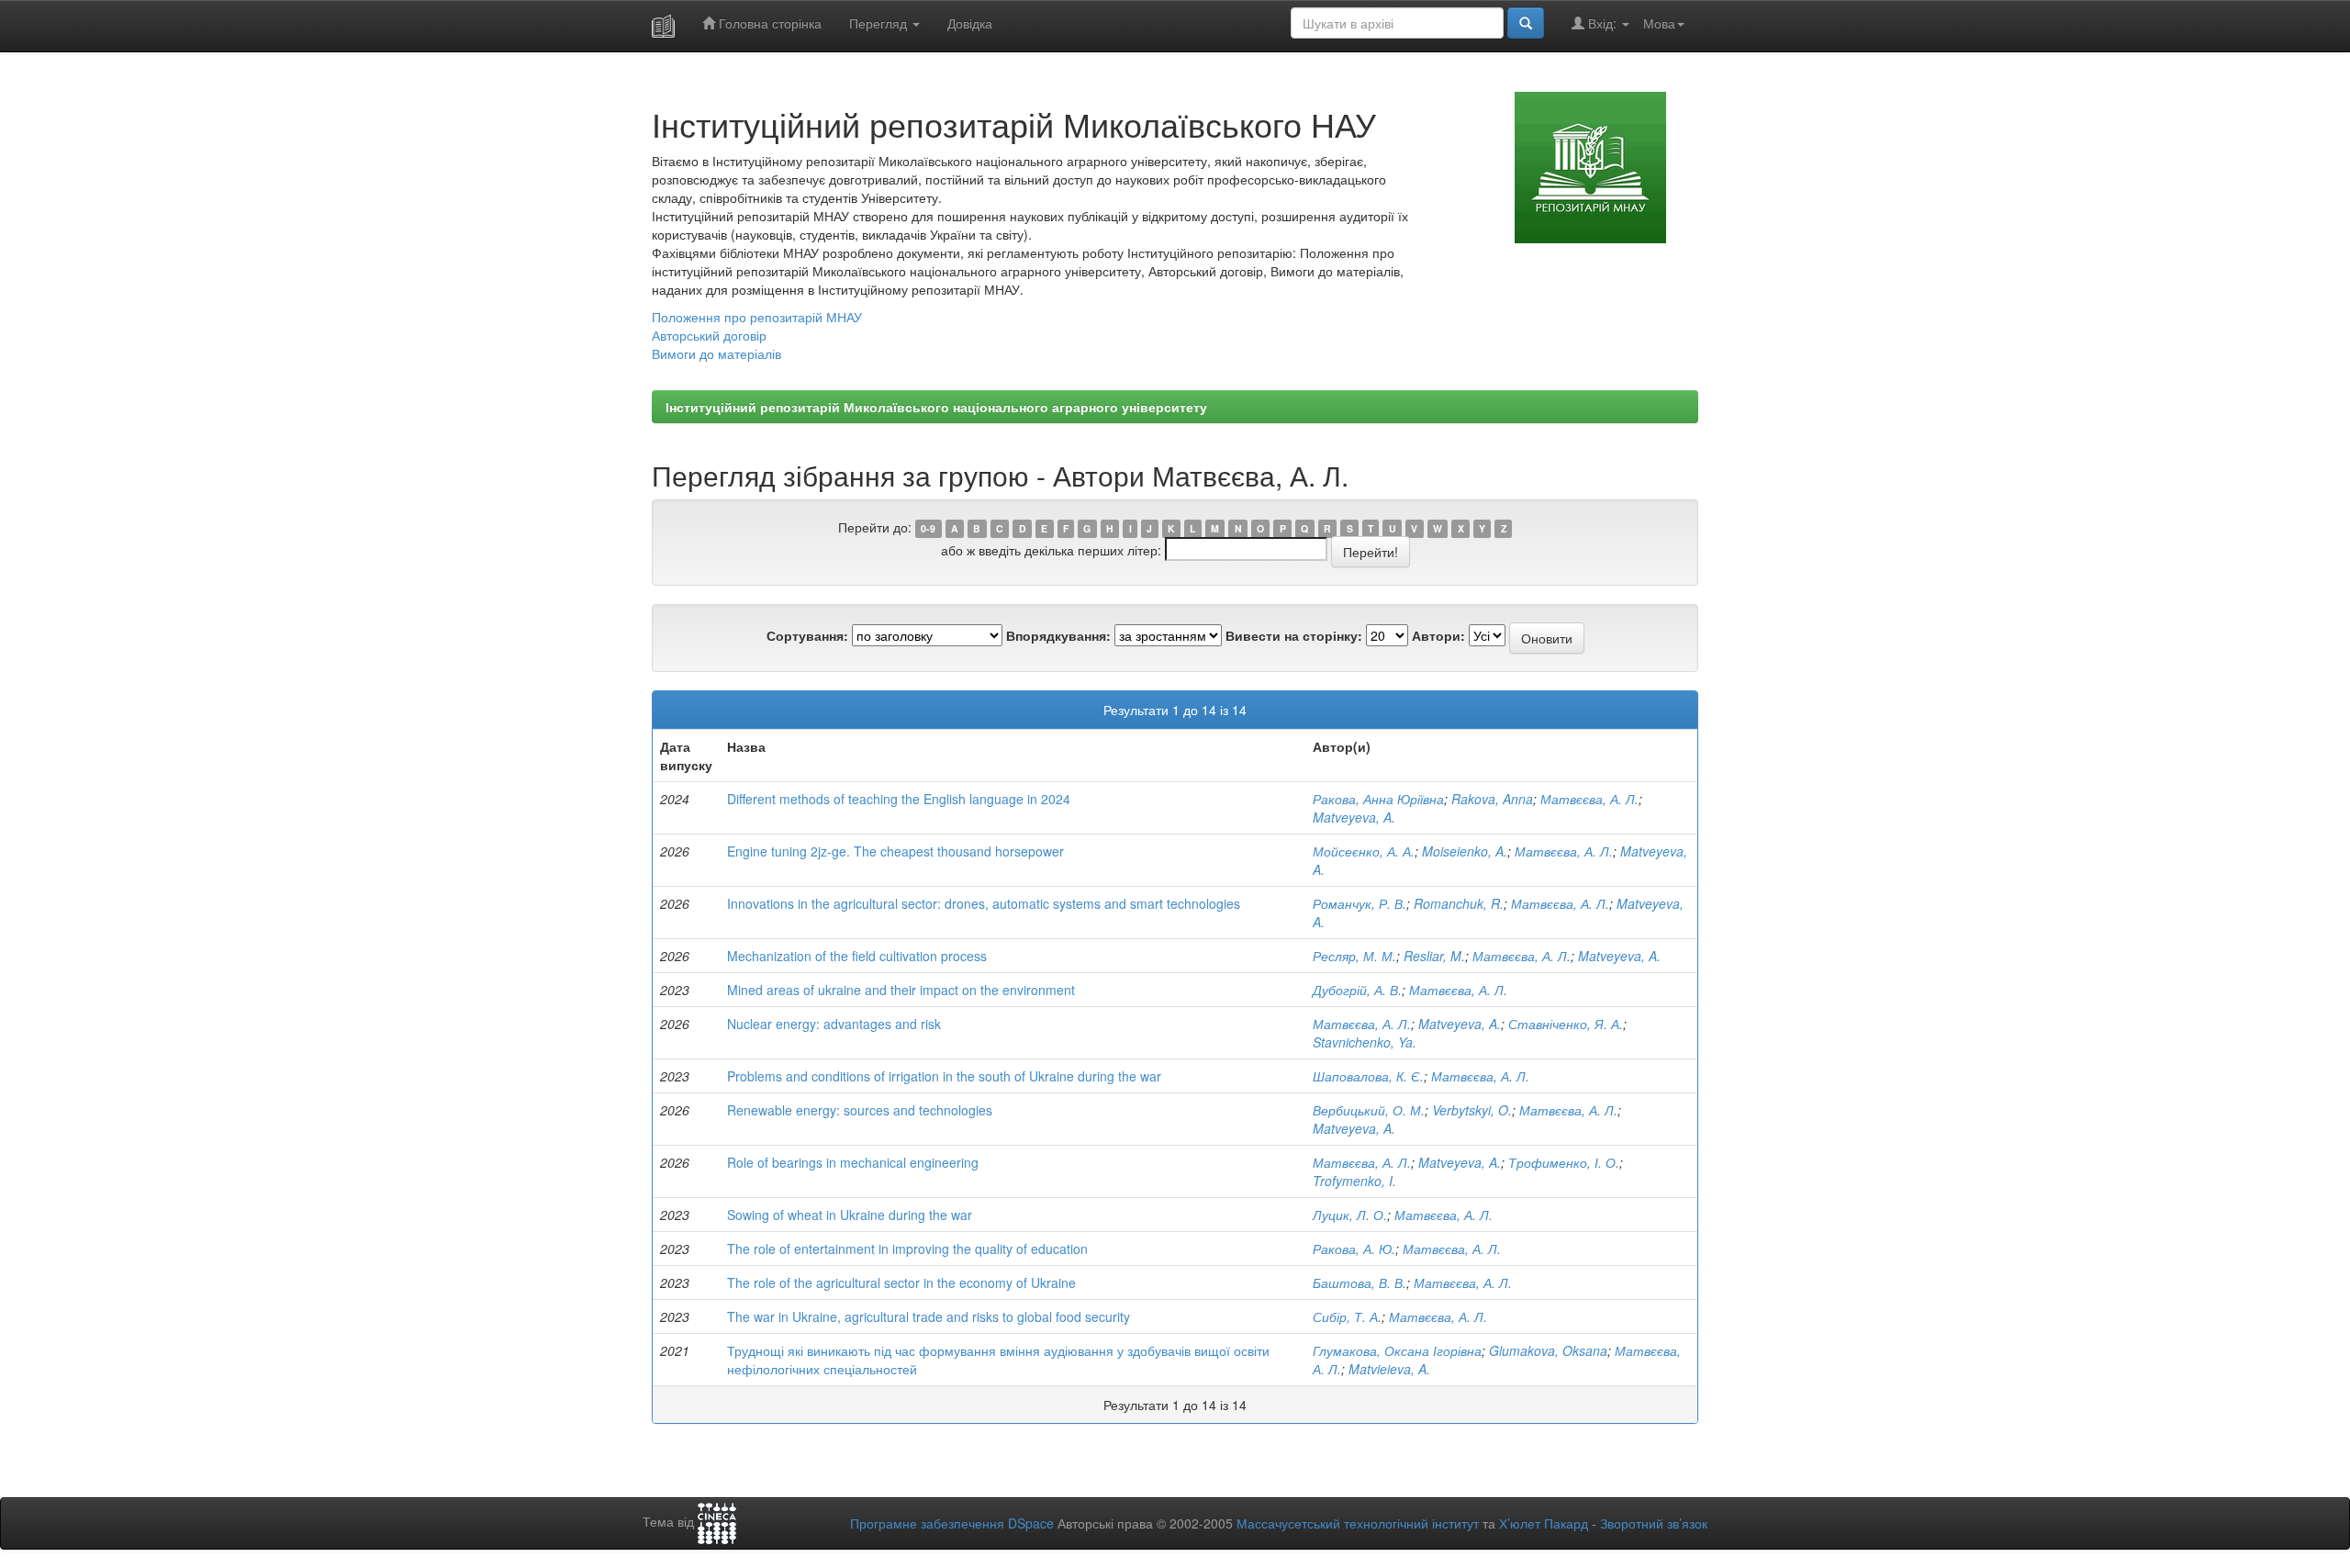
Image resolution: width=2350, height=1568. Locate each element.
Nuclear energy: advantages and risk (834, 1024)
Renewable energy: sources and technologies (860, 1110)
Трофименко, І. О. (1564, 1162)
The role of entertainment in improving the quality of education (907, 1249)
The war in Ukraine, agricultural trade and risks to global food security (929, 1316)
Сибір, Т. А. (1347, 1316)
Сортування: (807, 635)
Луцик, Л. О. (1350, 1215)
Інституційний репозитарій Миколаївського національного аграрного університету (936, 407)
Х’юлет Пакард (1544, 1523)
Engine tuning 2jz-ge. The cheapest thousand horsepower (895, 851)
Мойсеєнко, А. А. (1364, 851)
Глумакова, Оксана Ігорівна (1397, 1350)
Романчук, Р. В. (1360, 903)
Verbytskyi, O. (1472, 1110)
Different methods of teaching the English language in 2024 (899, 799)
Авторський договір (709, 335)
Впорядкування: (1058, 635)
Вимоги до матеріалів (716, 353)
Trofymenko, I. (1354, 1181)
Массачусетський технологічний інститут (1358, 1523)
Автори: (1438, 635)
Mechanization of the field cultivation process (857, 956)
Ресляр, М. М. (1354, 956)
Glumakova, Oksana (1548, 1350)
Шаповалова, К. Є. (1368, 1076)
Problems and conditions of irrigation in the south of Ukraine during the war (944, 1076)
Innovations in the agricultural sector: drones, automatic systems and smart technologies (984, 903)
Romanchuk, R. (1459, 903)
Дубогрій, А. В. (1357, 990)
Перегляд (880, 23)
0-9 (928, 528)
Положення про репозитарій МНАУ (757, 317)
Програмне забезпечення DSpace (952, 1523)
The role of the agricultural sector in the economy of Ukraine (901, 1282)
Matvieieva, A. (1389, 1369)
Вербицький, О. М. (1369, 1110)
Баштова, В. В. (1360, 1282)
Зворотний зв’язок (1654, 1523)
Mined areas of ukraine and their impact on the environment (901, 990)
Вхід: (1602, 23)
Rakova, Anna (1492, 799)
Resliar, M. (1434, 956)
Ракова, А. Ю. (1354, 1249)
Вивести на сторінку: (1294, 635)
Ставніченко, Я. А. (1566, 1024)
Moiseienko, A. (1465, 851)
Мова (1659, 23)
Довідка (970, 23)
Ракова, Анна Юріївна (1378, 799)
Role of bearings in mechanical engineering (853, 1162)
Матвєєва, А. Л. (1589, 799)
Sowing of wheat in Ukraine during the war (850, 1215)
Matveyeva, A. (1354, 817)
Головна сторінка (768, 23)
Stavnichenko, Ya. (1365, 1042)
